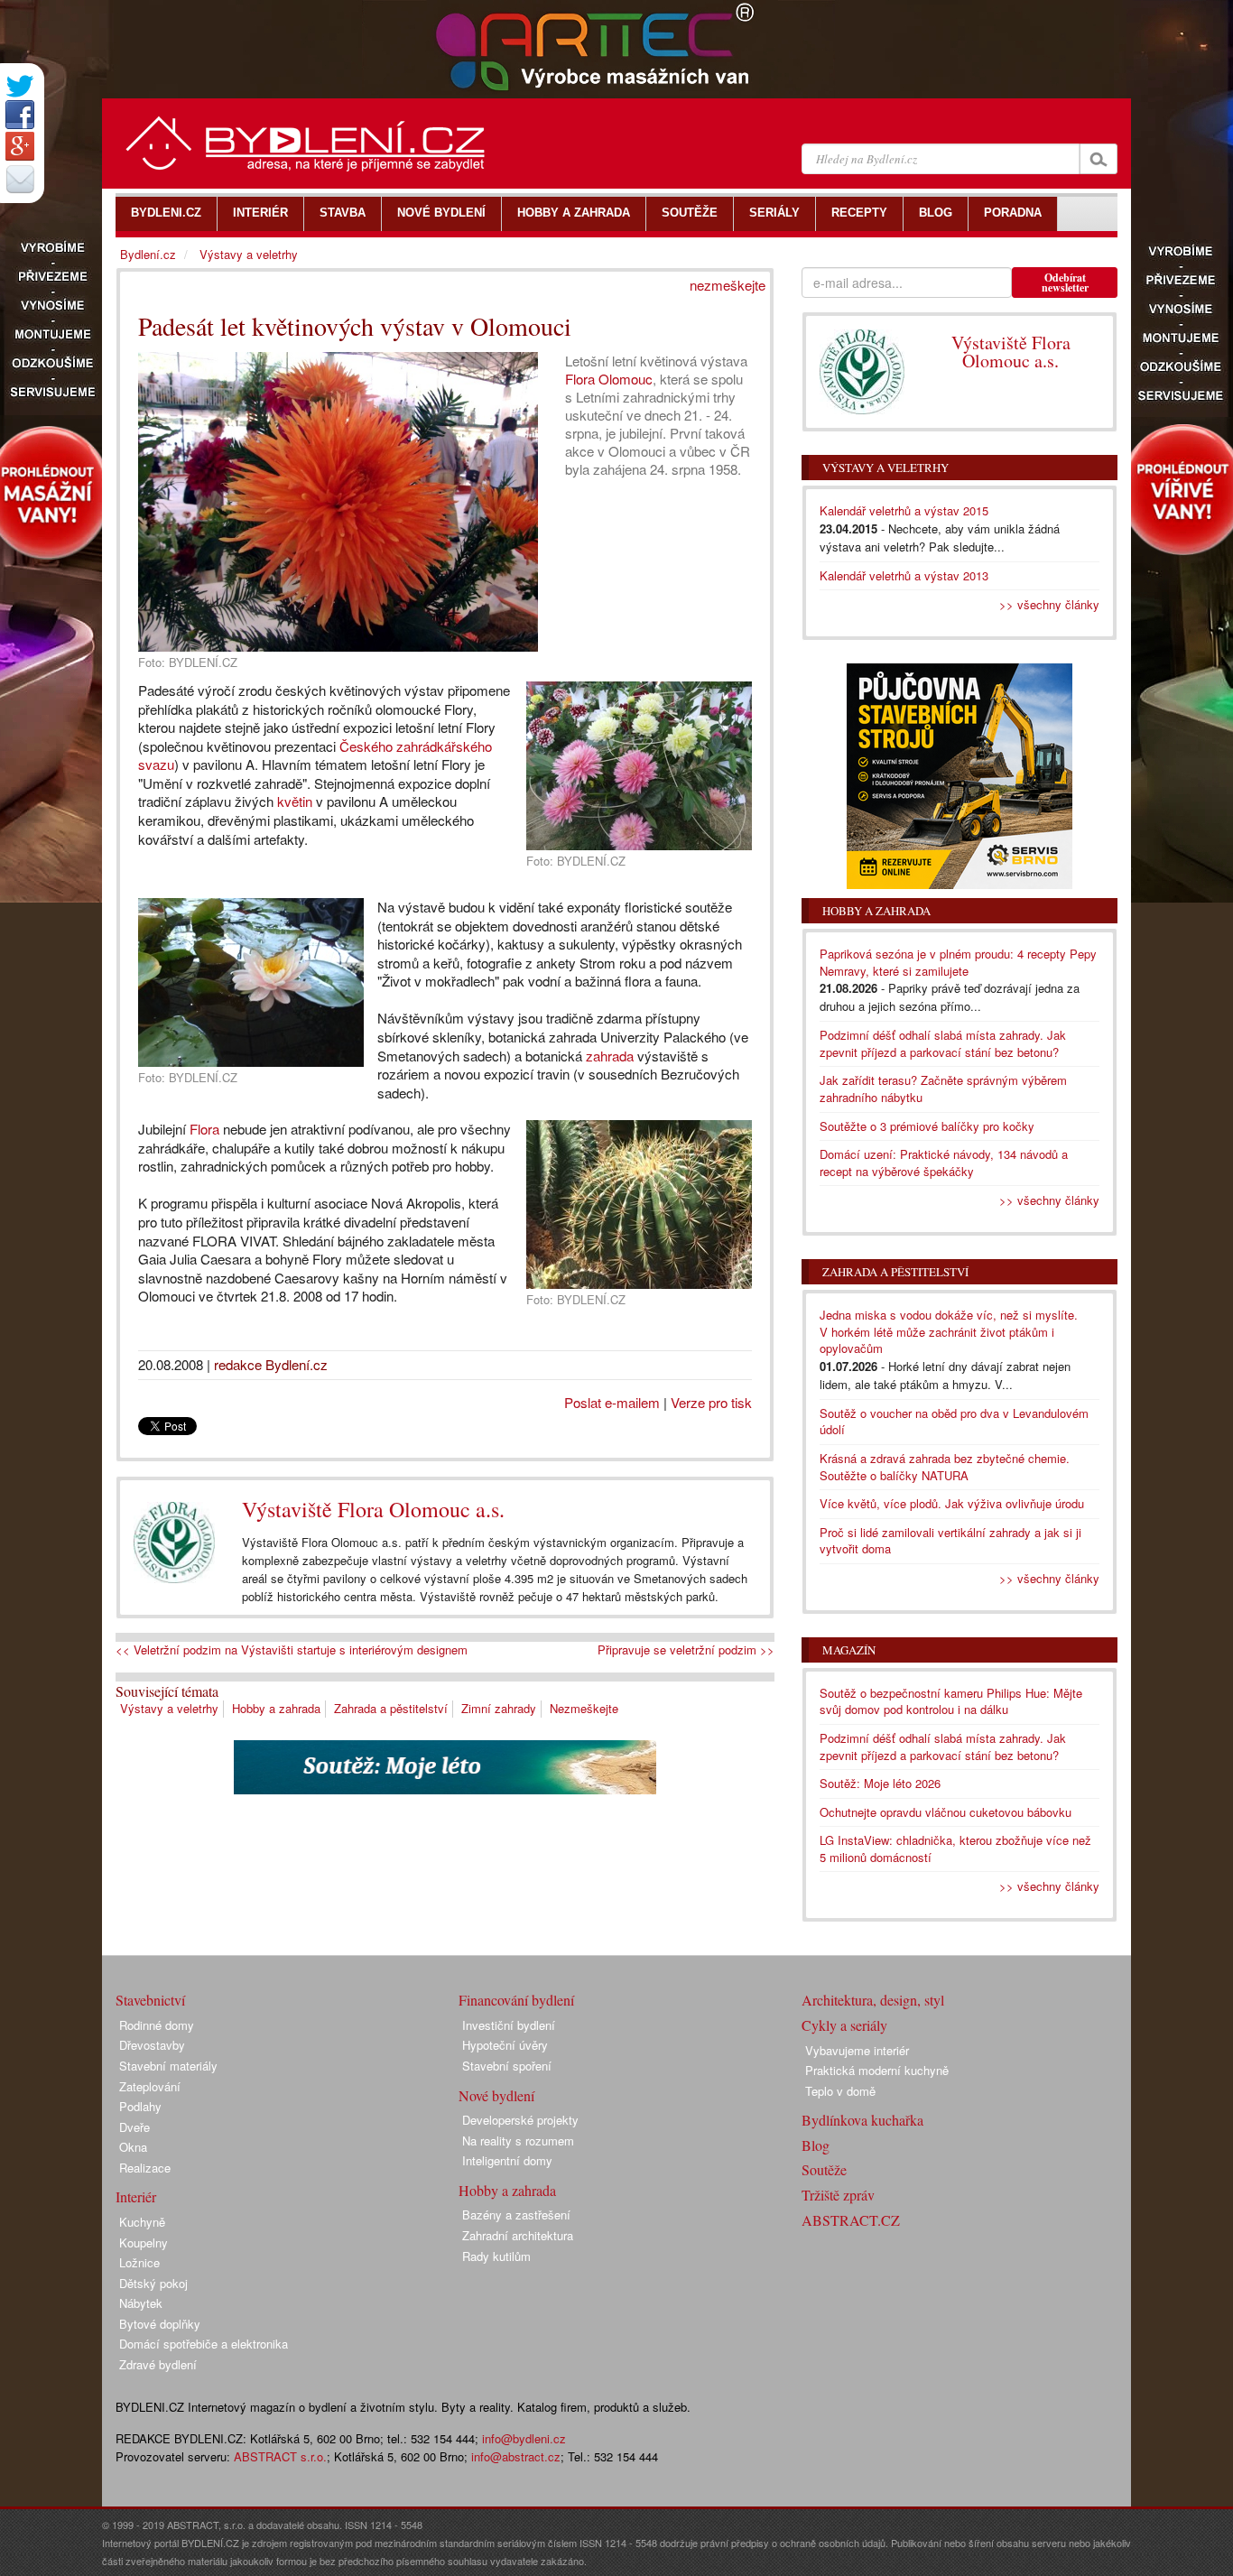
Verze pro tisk (711, 1402)
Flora (204, 1129)
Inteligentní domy (507, 2160)
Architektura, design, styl (873, 2000)
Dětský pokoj (153, 2283)
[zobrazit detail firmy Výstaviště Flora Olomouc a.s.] (174, 1543)
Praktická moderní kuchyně (877, 2070)
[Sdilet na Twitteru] (20, 86)
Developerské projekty (520, 2120)
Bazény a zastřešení (516, 2215)
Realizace (145, 2168)
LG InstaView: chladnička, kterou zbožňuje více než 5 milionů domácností (955, 1849)
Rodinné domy (157, 2025)
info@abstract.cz (516, 2456)
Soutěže (824, 2169)
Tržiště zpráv (838, 2195)
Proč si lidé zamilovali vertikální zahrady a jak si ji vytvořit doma (950, 1541)
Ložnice (139, 2262)
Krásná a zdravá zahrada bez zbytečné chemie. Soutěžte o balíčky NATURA (945, 1467)
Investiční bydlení (509, 2025)
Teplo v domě (840, 2091)
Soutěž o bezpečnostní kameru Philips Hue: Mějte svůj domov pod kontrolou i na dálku (951, 1701)
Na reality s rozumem (518, 2140)
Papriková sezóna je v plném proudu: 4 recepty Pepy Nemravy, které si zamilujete (958, 962)
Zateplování (150, 2086)
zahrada (610, 1056)
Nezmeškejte (584, 1708)
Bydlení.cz (148, 254)
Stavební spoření (507, 2066)
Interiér (136, 2196)
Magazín (849, 1650)
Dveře (134, 2127)
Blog (816, 2145)
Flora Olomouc (609, 379)
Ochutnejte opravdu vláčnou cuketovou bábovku (946, 1812)
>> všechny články (1049, 604)
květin (295, 801)
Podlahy (140, 2106)
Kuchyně (142, 2222)
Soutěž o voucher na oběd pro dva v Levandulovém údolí (954, 1422)
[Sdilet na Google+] (20, 146)
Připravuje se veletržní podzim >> (686, 1650)
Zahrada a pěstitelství (391, 1708)
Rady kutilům (496, 2256)
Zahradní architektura (518, 2235)
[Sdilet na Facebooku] (20, 115)
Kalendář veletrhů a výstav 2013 (904, 575)
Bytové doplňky (160, 2324)
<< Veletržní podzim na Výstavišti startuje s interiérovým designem (292, 1650)
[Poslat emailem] (20, 179)
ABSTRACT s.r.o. (280, 2456)
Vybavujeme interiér (857, 2050)
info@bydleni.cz (524, 2438)
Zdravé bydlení (158, 2364)
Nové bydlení (496, 2095)
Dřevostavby (152, 2045)
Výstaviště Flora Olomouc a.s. (373, 1509)
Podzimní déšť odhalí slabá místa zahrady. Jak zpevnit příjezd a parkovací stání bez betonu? (943, 1043)
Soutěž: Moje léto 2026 (880, 1783)
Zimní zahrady (499, 1708)
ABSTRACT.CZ (851, 2220)
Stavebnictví (150, 2000)
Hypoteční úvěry (505, 2045)
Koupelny (144, 2242)
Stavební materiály (168, 2066)
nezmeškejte (728, 285)
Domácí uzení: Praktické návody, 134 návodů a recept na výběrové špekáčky (944, 1163)
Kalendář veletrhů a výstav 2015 (904, 510)
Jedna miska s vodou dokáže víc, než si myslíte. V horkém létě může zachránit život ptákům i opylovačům (949, 1331)
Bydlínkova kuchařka (862, 2120)
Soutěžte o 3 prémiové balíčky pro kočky (927, 1126)
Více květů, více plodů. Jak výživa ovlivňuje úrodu (952, 1503)
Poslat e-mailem (612, 1402)
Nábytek (141, 2303)
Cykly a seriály (844, 2025)
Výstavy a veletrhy (169, 1708)
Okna (133, 2147)
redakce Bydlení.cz (271, 1364)
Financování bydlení (516, 2000)
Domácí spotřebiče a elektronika (204, 2344)
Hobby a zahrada (276, 1708)
